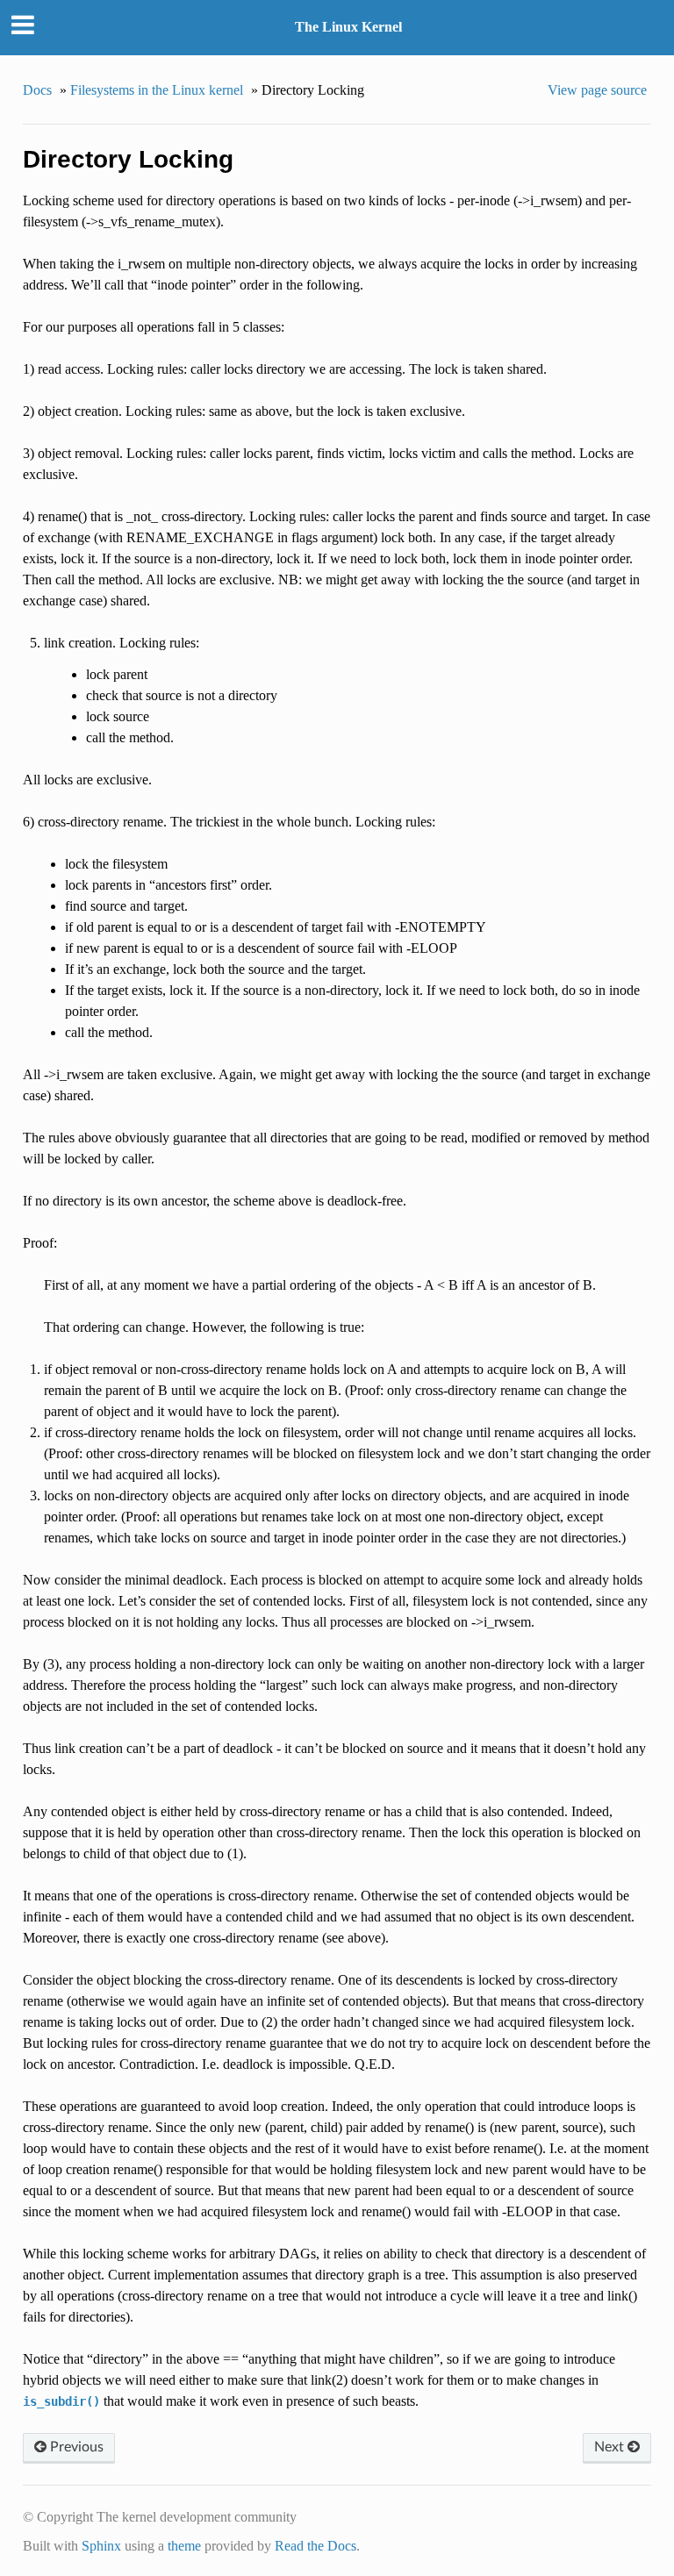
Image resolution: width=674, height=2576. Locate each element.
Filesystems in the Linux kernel (157, 90)
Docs (37, 90)
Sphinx (101, 2546)
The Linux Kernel (348, 27)
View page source (597, 90)
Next (611, 2447)
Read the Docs (315, 2546)
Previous (75, 2447)
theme (184, 2546)
